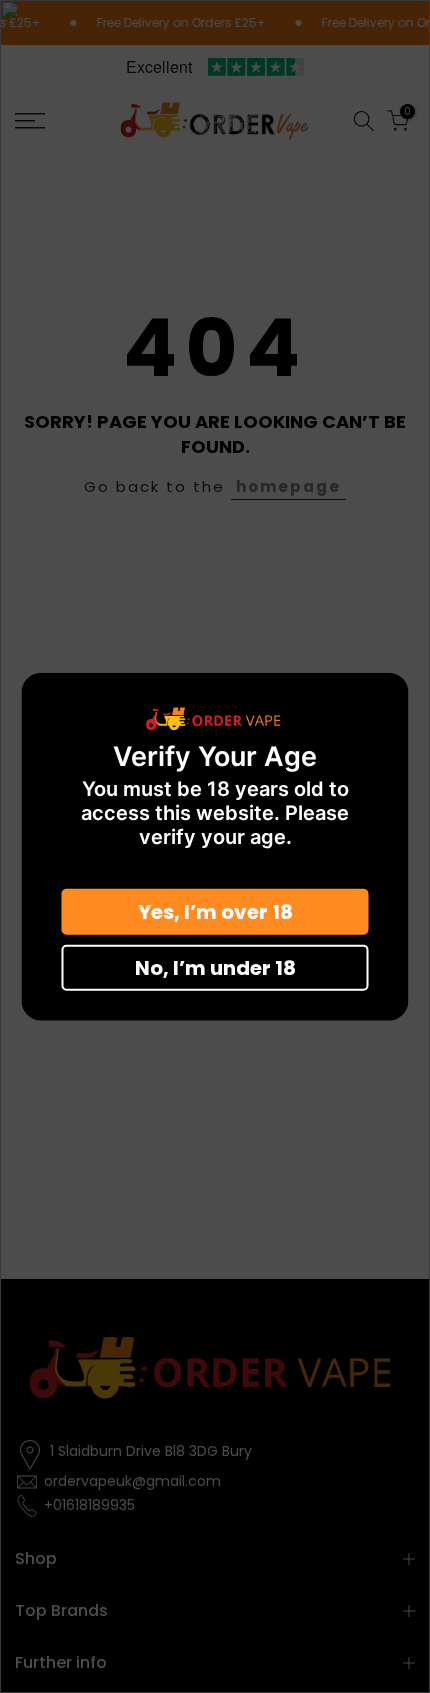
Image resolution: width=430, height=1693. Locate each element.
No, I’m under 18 (215, 968)
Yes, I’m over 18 (215, 912)
